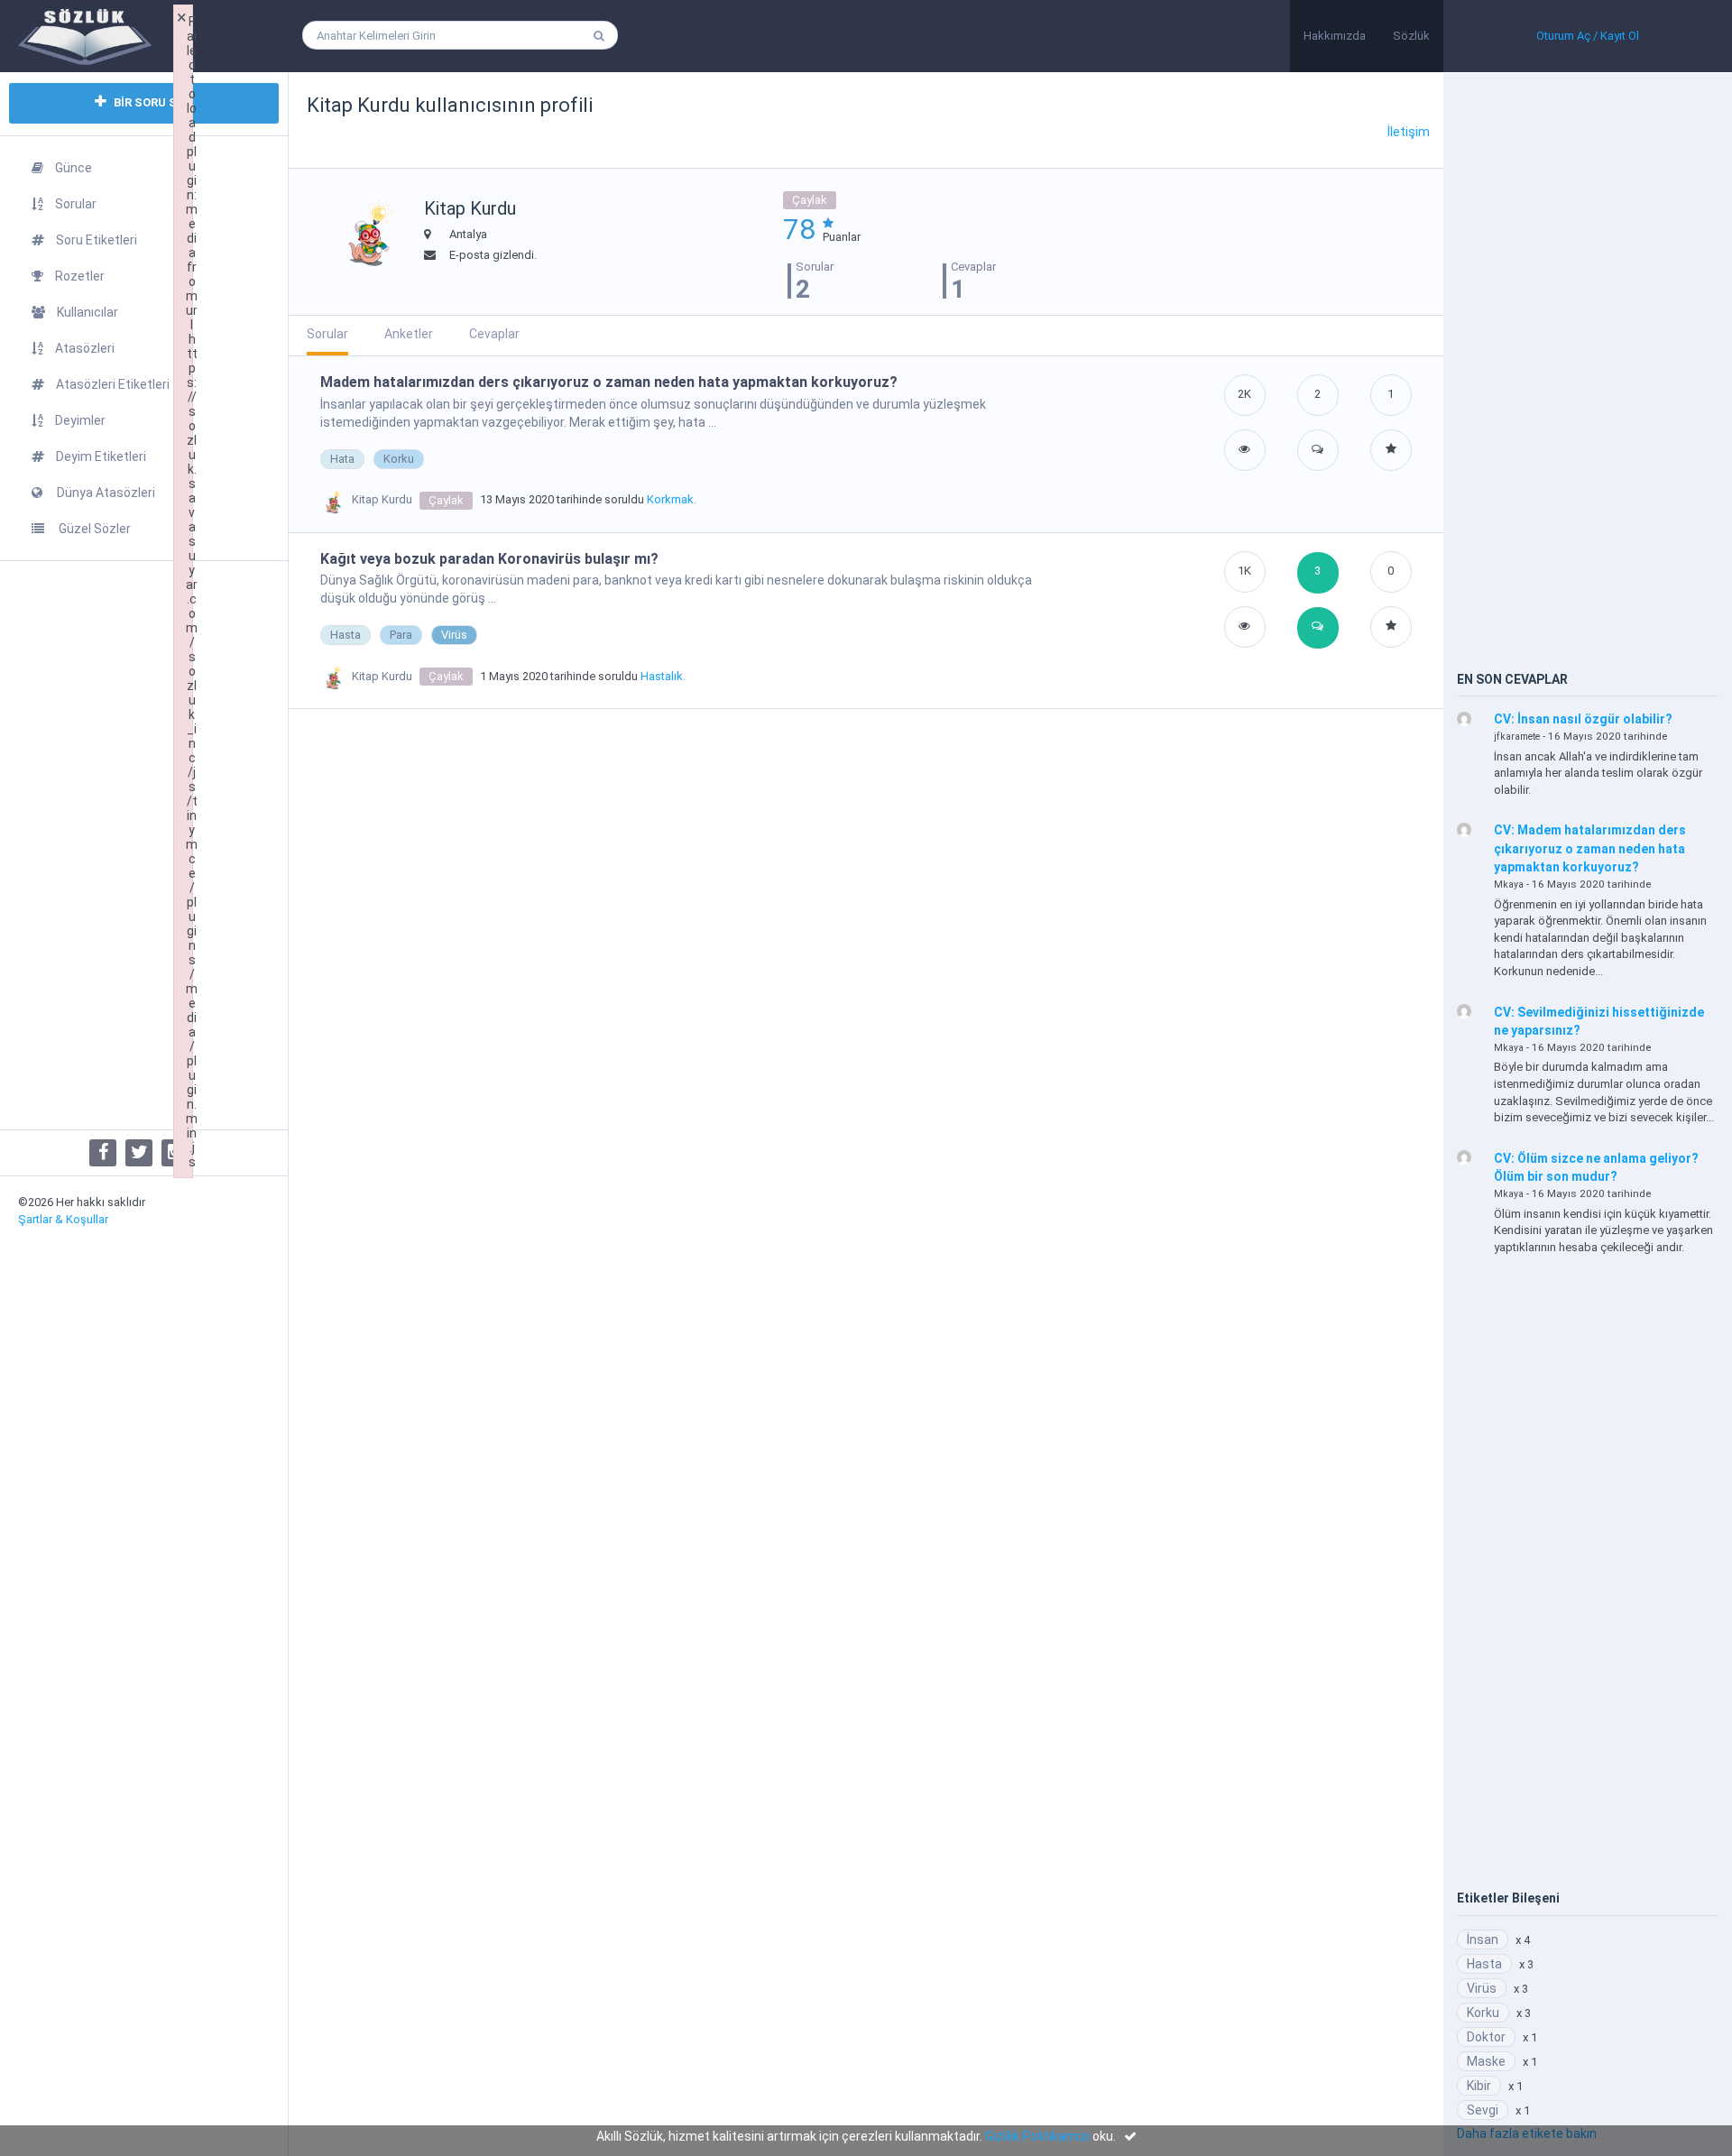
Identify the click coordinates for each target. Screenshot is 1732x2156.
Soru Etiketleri (97, 240)
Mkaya (1509, 885)
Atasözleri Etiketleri (113, 384)
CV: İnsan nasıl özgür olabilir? (1583, 719)
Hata (342, 459)
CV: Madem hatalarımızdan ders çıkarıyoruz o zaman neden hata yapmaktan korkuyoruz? (1590, 848)
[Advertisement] (144, 845)
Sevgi (1483, 2110)
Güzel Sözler (93, 529)
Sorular (76, 204)
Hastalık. (663, 676)
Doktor (1486, 2037)
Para (401, 635)
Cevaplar (494, 334)
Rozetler (80, 276)
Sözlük (1411, 36)
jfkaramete (1517, 737)
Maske (1486, 2061)
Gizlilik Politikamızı (1037, 2136)
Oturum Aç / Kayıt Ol (1588, 36)
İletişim (1409, 132)
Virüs (454, 635)
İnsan (1483, 1939)
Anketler (409, 334)
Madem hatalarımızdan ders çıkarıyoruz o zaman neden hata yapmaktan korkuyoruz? (609, 382)
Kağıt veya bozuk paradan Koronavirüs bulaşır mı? (489, 559)
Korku (399, 459)
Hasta (345, 635)
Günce (74, 168)
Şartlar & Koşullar (63, 1219)
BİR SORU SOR (152, 102)
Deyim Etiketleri (101, 456)
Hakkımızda (1335, 36)
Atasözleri (85, 348)
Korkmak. (672, 499)
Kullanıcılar (88, 312)
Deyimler (80, 420)
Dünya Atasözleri (105, 493)
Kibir (1479, 2086)
